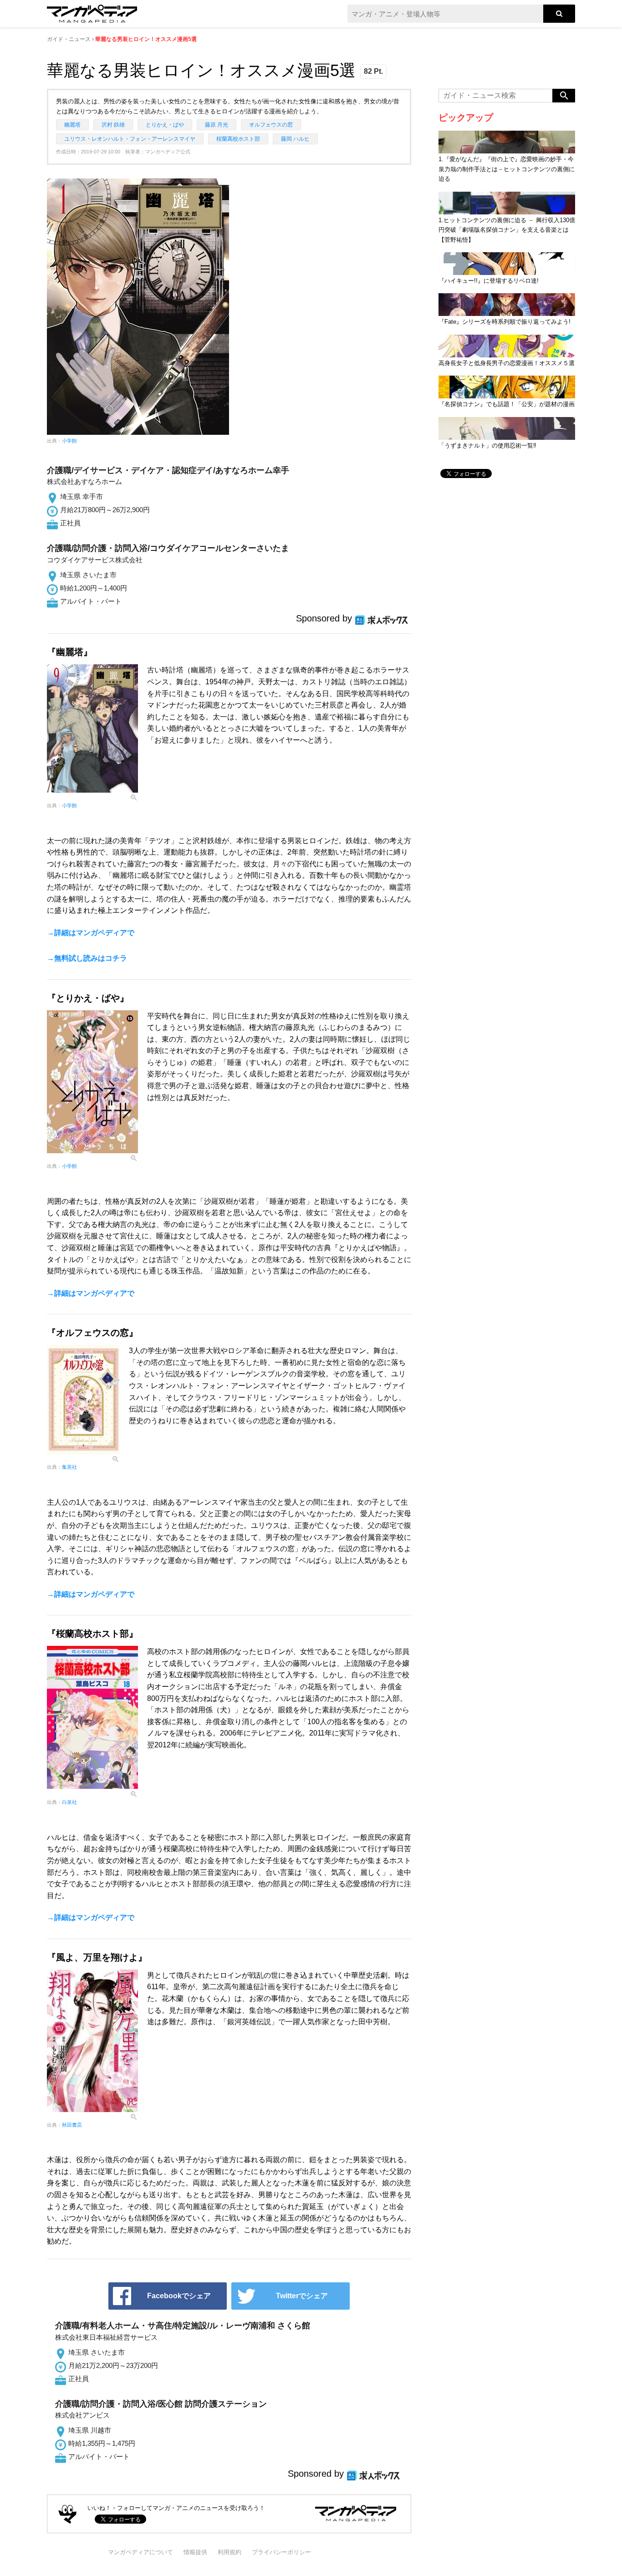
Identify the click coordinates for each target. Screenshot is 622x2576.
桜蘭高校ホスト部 (238, 139)
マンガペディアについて (140, 2552)
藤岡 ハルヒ (295, 139)
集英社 (69, 1467)
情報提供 (195, 2552)
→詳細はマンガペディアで (91, 933)
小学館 (69, 441)
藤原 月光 (217, 125)
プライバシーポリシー (281, 2552)
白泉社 (69, 1802)
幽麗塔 (72, 125)
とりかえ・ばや (165, 125)
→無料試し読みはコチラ (87, 958)
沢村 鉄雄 (113, 125)
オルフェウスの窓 (271, 125)
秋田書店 (72, 2125)
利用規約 (229, 2552)
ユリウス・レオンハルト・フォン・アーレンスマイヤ (130, 139)
